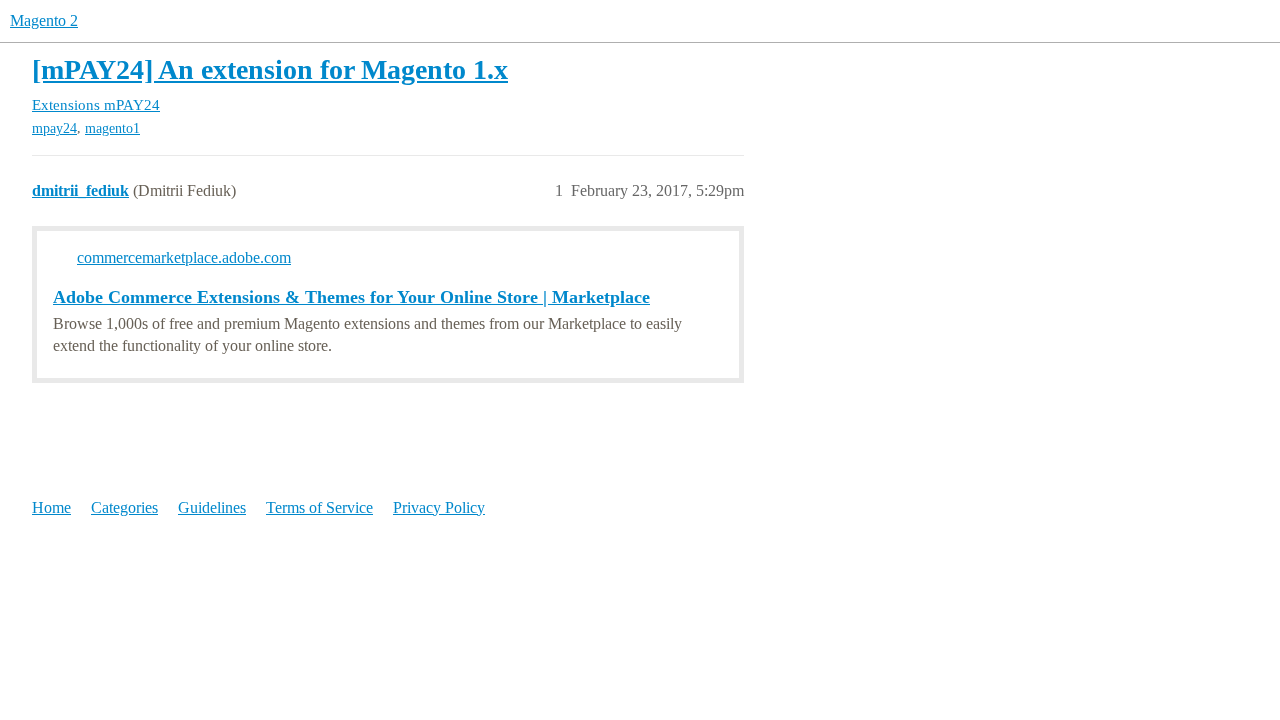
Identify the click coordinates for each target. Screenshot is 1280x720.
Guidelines (212, 507)
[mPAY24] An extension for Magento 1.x (270, 69)
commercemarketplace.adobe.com (184, 257)
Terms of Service (319, 507)
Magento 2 (44, 20)
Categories (124, 507)
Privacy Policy (439, 507)
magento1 (112, 128)
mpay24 (54, 128)
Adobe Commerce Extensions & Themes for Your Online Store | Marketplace (351, 297)
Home (51, 507)
